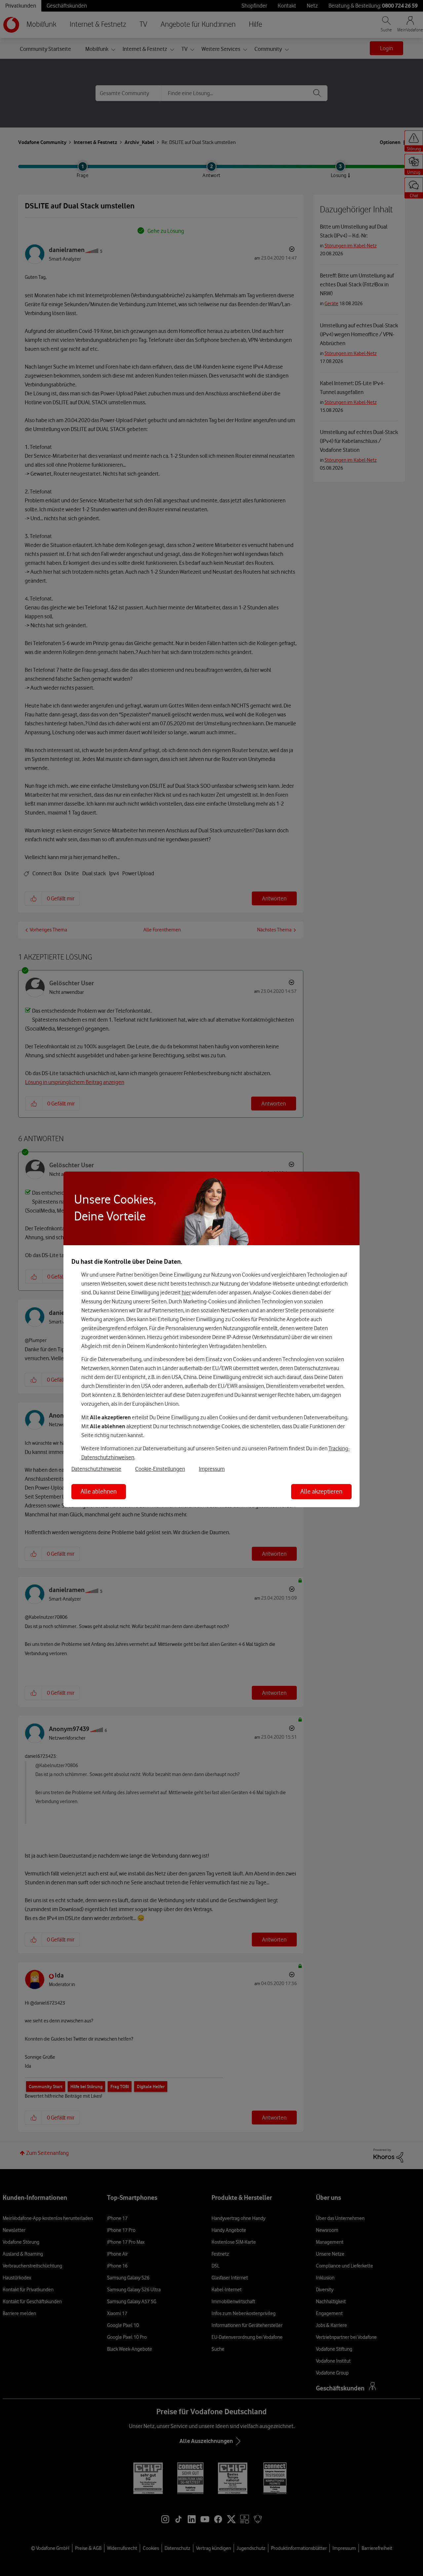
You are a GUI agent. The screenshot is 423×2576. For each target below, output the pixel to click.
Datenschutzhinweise (96, 1469)
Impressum (212, 1469)
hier (186, 1292)
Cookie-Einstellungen (160, 1469)
